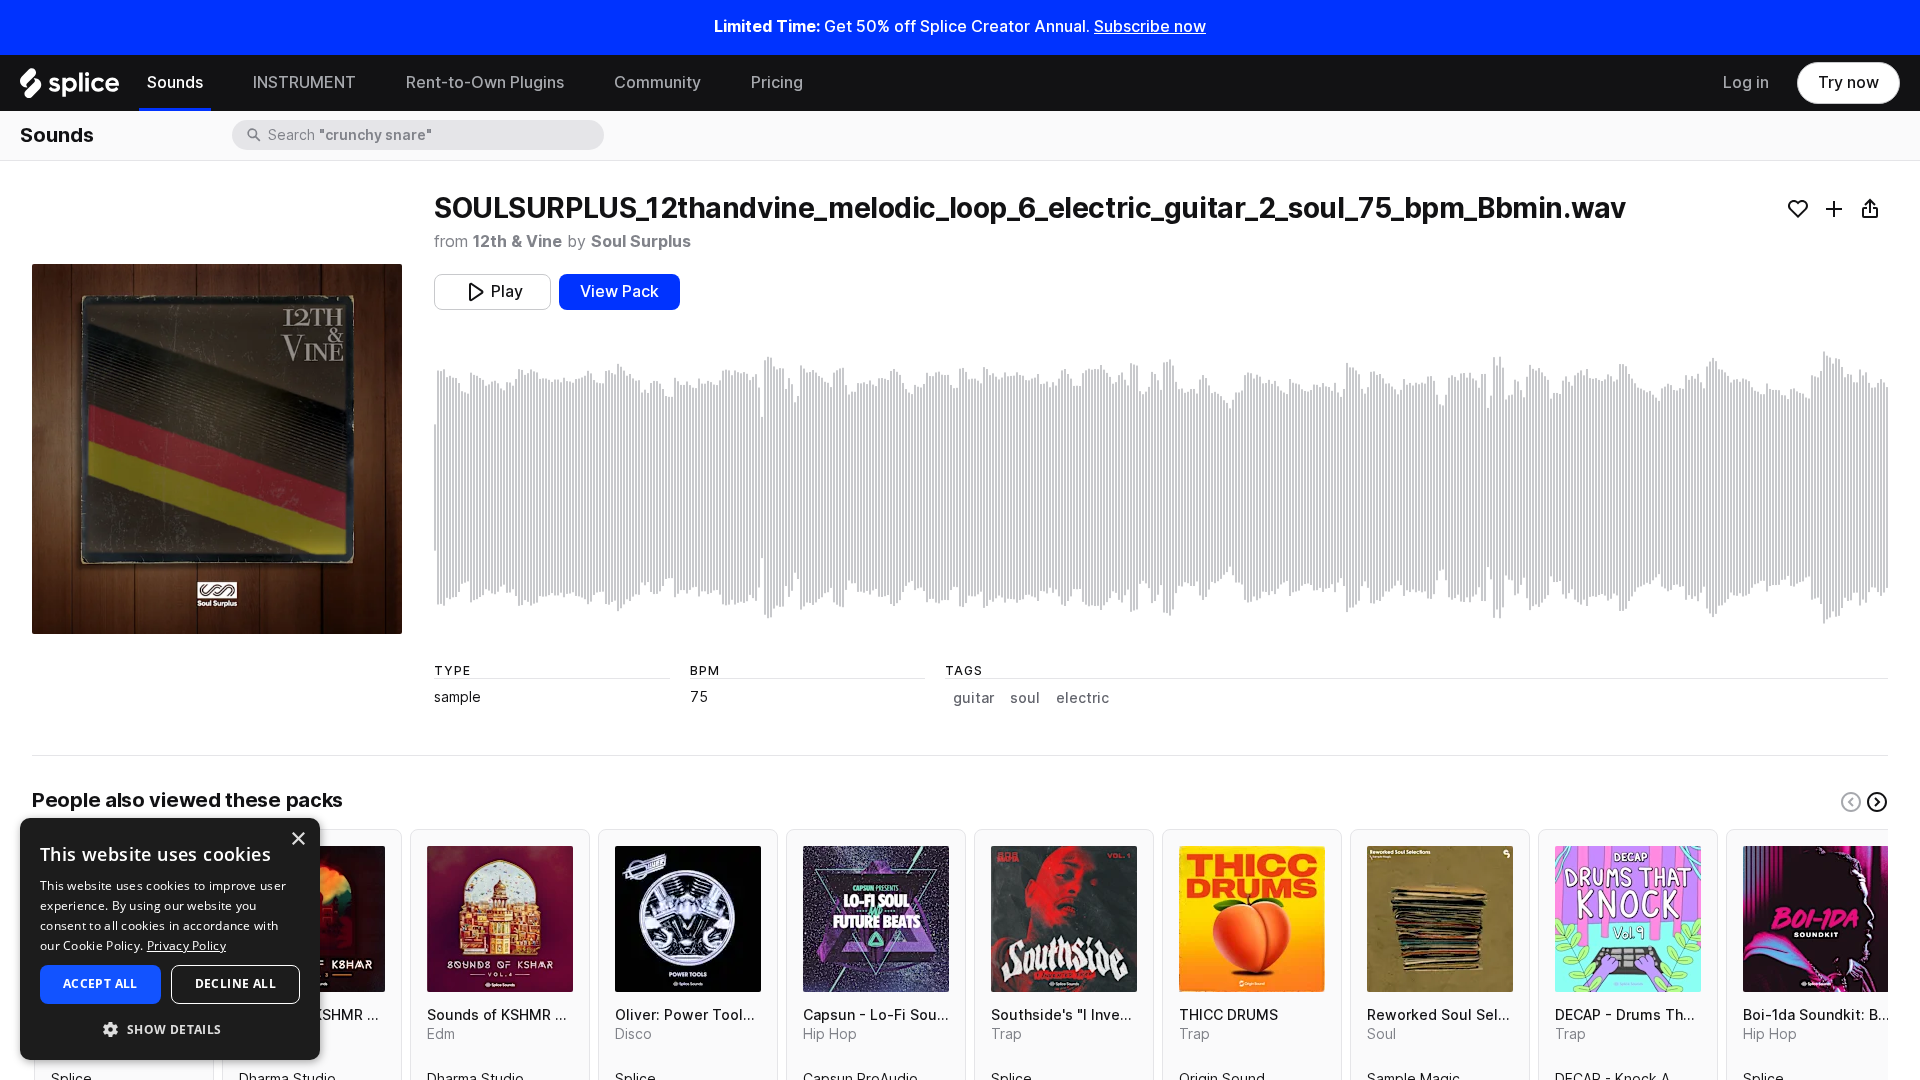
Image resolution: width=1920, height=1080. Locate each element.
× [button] (297, 839)
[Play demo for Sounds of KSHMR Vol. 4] (500, 919)
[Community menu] (716, 83)
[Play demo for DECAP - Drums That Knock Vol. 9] (1628, 919)
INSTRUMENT (304, 82)
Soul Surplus (641, 241)
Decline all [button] (235, 983)
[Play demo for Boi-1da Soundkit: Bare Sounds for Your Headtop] (1816, 919)
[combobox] (434, 135)
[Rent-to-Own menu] (579, 83)
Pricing (777, 82)
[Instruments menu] (371, 83)
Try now (1848, 82)
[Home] (69, 88)
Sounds (175, 82)
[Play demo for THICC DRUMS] (1252, 919)
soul (1025, 698)
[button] (170, 1028)
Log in (1746, 82)
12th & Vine (517, 241)
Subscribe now (1150, 26)
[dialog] (170, 939)
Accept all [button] (100, 983)
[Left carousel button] (1851, 802)
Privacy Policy (186, 945)
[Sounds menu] (218, 83)
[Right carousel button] (1877, 802)
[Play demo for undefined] (217, 449)
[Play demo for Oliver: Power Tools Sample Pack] (688, 919)
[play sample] (1161, 487)
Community (657, 82)
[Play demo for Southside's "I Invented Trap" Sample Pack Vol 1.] (1064, 919)
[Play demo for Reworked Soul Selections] (1440, 919)
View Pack (619, 291)
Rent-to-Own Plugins (485, 82)
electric (1082, 698)
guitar (973, 698)
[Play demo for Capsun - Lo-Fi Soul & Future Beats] (876, 919)
